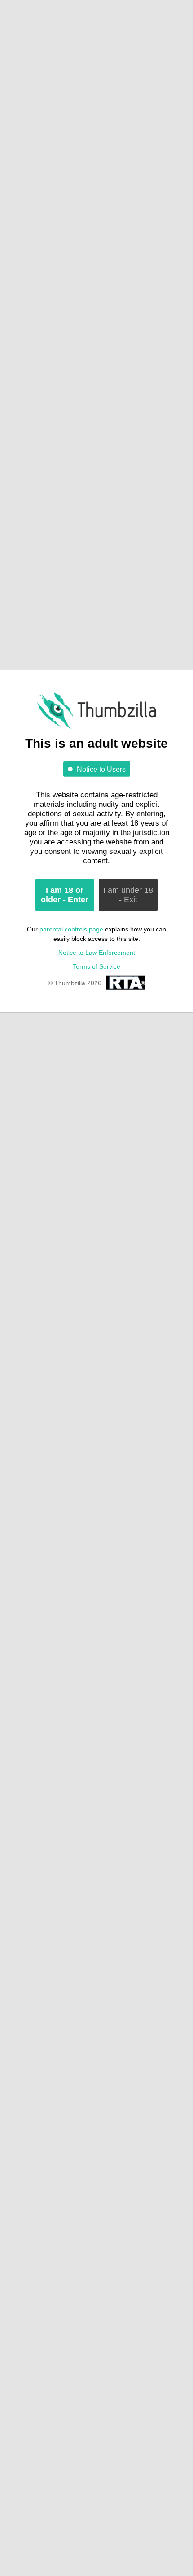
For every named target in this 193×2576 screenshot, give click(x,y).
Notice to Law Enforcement (97, 953)
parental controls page (71, 929)
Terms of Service (96, 966)
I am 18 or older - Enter (65, 895)
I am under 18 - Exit (128, 895)
